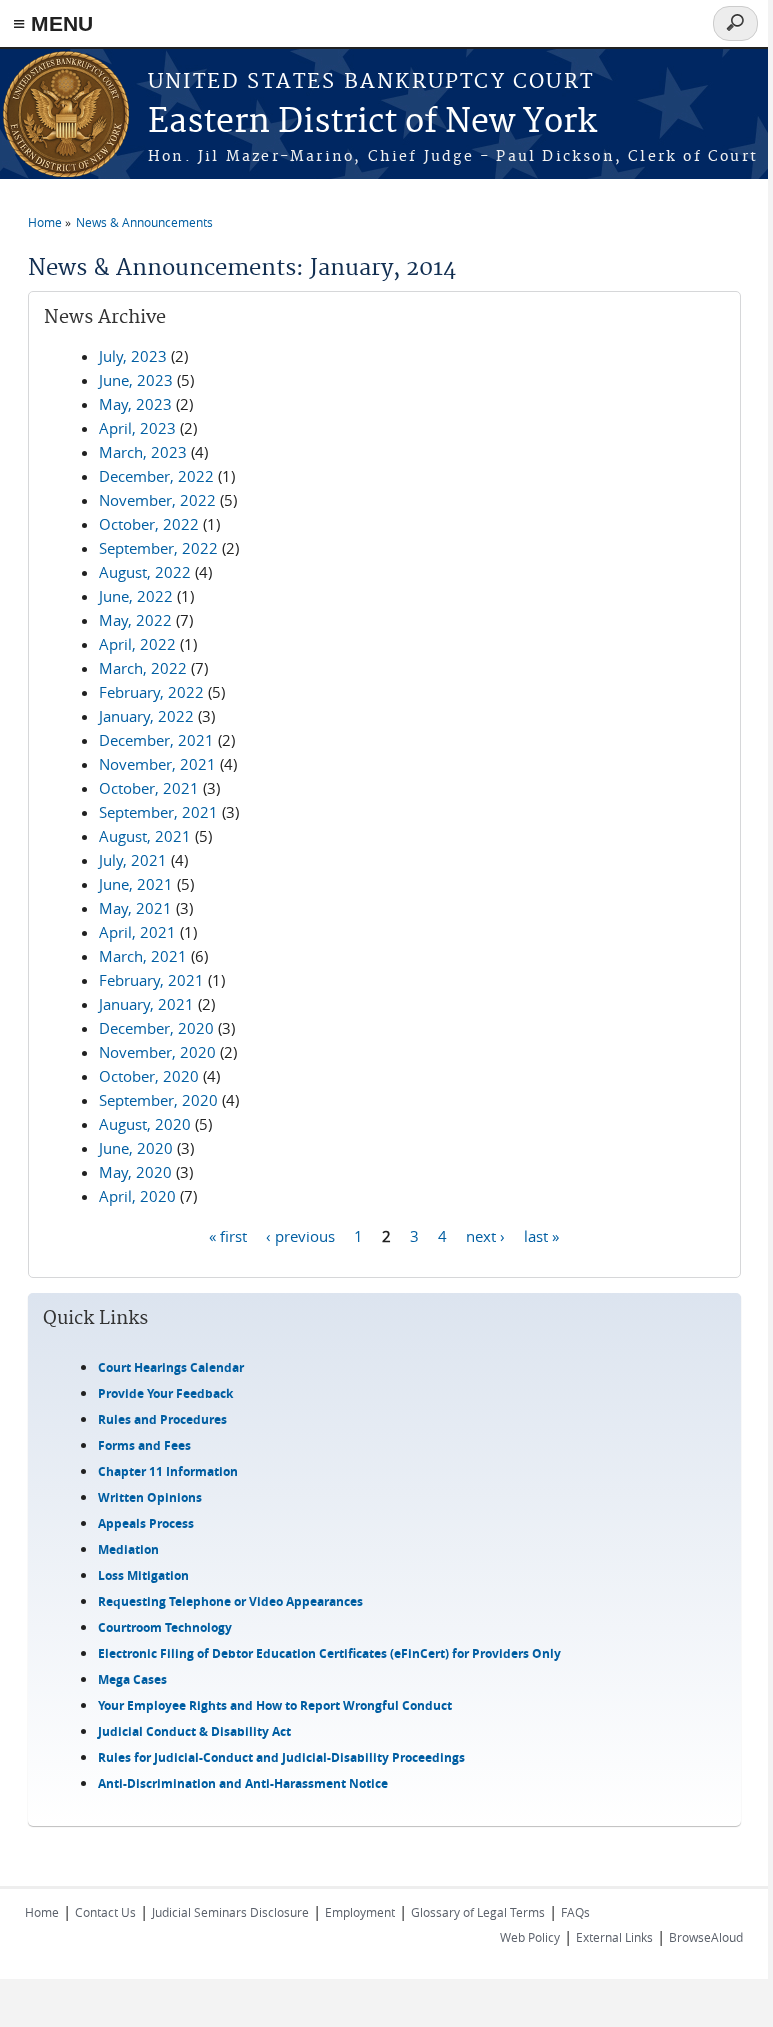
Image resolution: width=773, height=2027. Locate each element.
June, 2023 (136, 380)
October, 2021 (149, 788)
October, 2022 (149, 524)
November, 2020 (157, 1052)
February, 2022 (151, 692)
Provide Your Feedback (165, 1393)
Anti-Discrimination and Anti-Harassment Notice (243, 1783)
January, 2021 (146, 1004)
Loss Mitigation (143, 1575)
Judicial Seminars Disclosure (230, 1912)
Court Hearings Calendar (171, 1367)
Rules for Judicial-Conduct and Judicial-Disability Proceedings (281, 1757)
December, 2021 (156, 740)
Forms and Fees (144, 1445)
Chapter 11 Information (168, 1471)
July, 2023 (133, 356)
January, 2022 (146, 716)
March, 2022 (143, 668)
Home (45, 222)
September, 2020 (158, 1100)
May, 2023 (135, 404)
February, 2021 (151, 980)
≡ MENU (53, 23)
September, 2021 (158, 812)
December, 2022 (156, 476)
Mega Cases (132, 1679)
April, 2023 (137, 428)
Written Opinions (150, 1497)
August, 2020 (145, 1124)
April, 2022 (137, 644)
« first (228, 1235)
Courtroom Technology (165, 1627)
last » (541, 1235)
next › (485, 1235)
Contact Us (105, 1912)
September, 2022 (158, 548)
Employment (360, 1912)
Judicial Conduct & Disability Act (194, 1731)
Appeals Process (146, 1523)
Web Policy (530, 1937)
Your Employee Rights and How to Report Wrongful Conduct (275, 1705)
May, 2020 (135, 1172)
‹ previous (300, 1235)
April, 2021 (137, 932)
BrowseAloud (706, 1937)
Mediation (128, 1549)
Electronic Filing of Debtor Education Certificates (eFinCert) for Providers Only (329, 1653)
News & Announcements (144, 222)
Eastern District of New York (372, 122)
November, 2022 (157, 500)
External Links (614, 1937)
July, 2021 (133, 860)
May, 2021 (135, 908)
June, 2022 (136, 596)
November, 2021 (157, 764)
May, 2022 (135, 620)
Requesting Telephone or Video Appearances (230, 1601)
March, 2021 (143, 956)
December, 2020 (156, 1028)
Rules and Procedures (162, 1419)
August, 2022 (145, 572)
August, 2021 (145, 836)
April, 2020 (137, 1196)
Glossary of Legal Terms (478, 1912)
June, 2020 (136, 1148)
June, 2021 (136, 884)
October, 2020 (149, 1076)
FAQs (575, 1912)
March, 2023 (143, 452)
